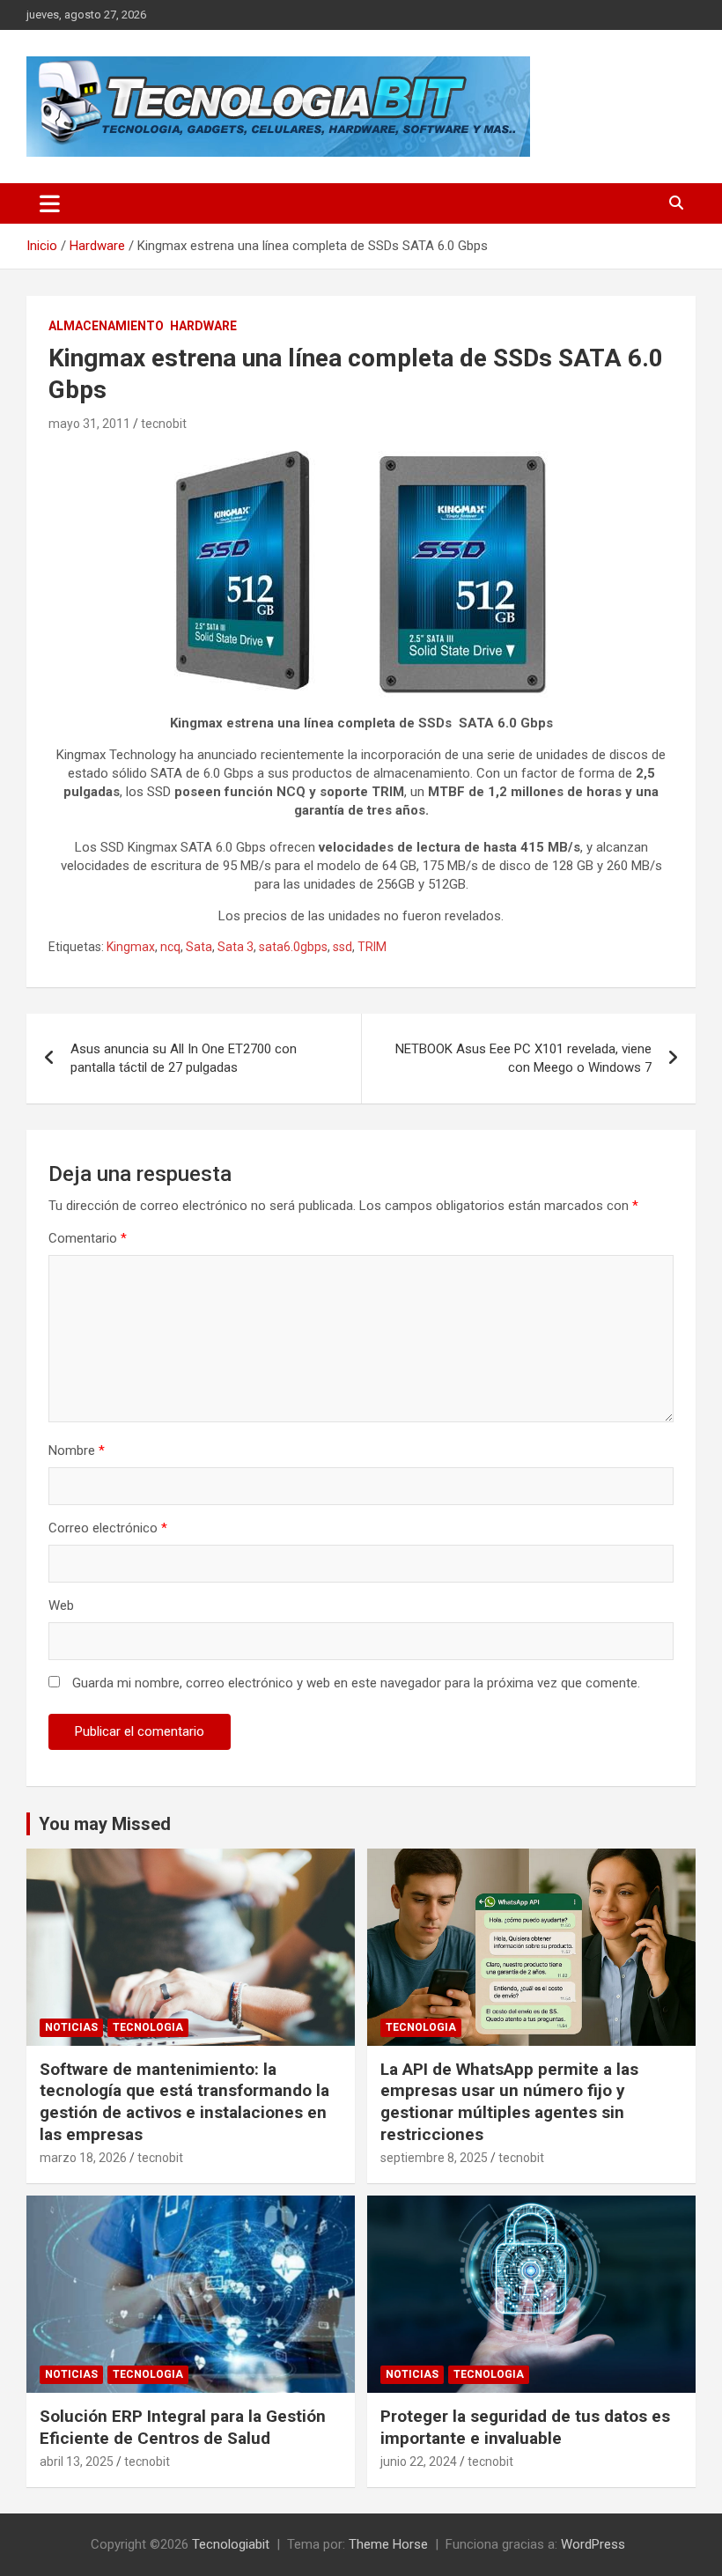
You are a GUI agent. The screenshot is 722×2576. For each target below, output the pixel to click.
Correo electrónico (108, 1528)
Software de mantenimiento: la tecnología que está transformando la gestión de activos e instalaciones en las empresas (184, 2102)
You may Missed (105, 1824)
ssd (343, 947)
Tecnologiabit (231, 2544)
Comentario (88, 1238)
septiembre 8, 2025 (434, 2158)
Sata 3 (236, 947)
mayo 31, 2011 (89, 424)
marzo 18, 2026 (83, 2158)
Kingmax (131, 947)
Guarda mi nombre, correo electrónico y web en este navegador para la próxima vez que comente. (356, 1683)
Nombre (77, 1450)
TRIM (372, 947)
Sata (199, 947)
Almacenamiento (106, 326)
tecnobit (164, 424)
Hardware (203, 326)
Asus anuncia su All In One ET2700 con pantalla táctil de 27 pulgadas (184, 1058)
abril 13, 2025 (77, 2462)
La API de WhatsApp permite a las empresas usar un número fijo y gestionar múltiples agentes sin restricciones (509, 2102)
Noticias (71, 2027)
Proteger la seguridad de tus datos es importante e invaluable (525, 2427)
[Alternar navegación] (50, 203)
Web (61, 1605)
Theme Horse (388, 2544)
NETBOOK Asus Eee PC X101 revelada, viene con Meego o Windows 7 (523, 1058)
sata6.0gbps (293, 947)
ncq (170, 947)
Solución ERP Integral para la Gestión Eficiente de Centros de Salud (183, 2427)
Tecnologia (148, 2027)
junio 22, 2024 (419, 2462)
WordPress (593, 2544)
